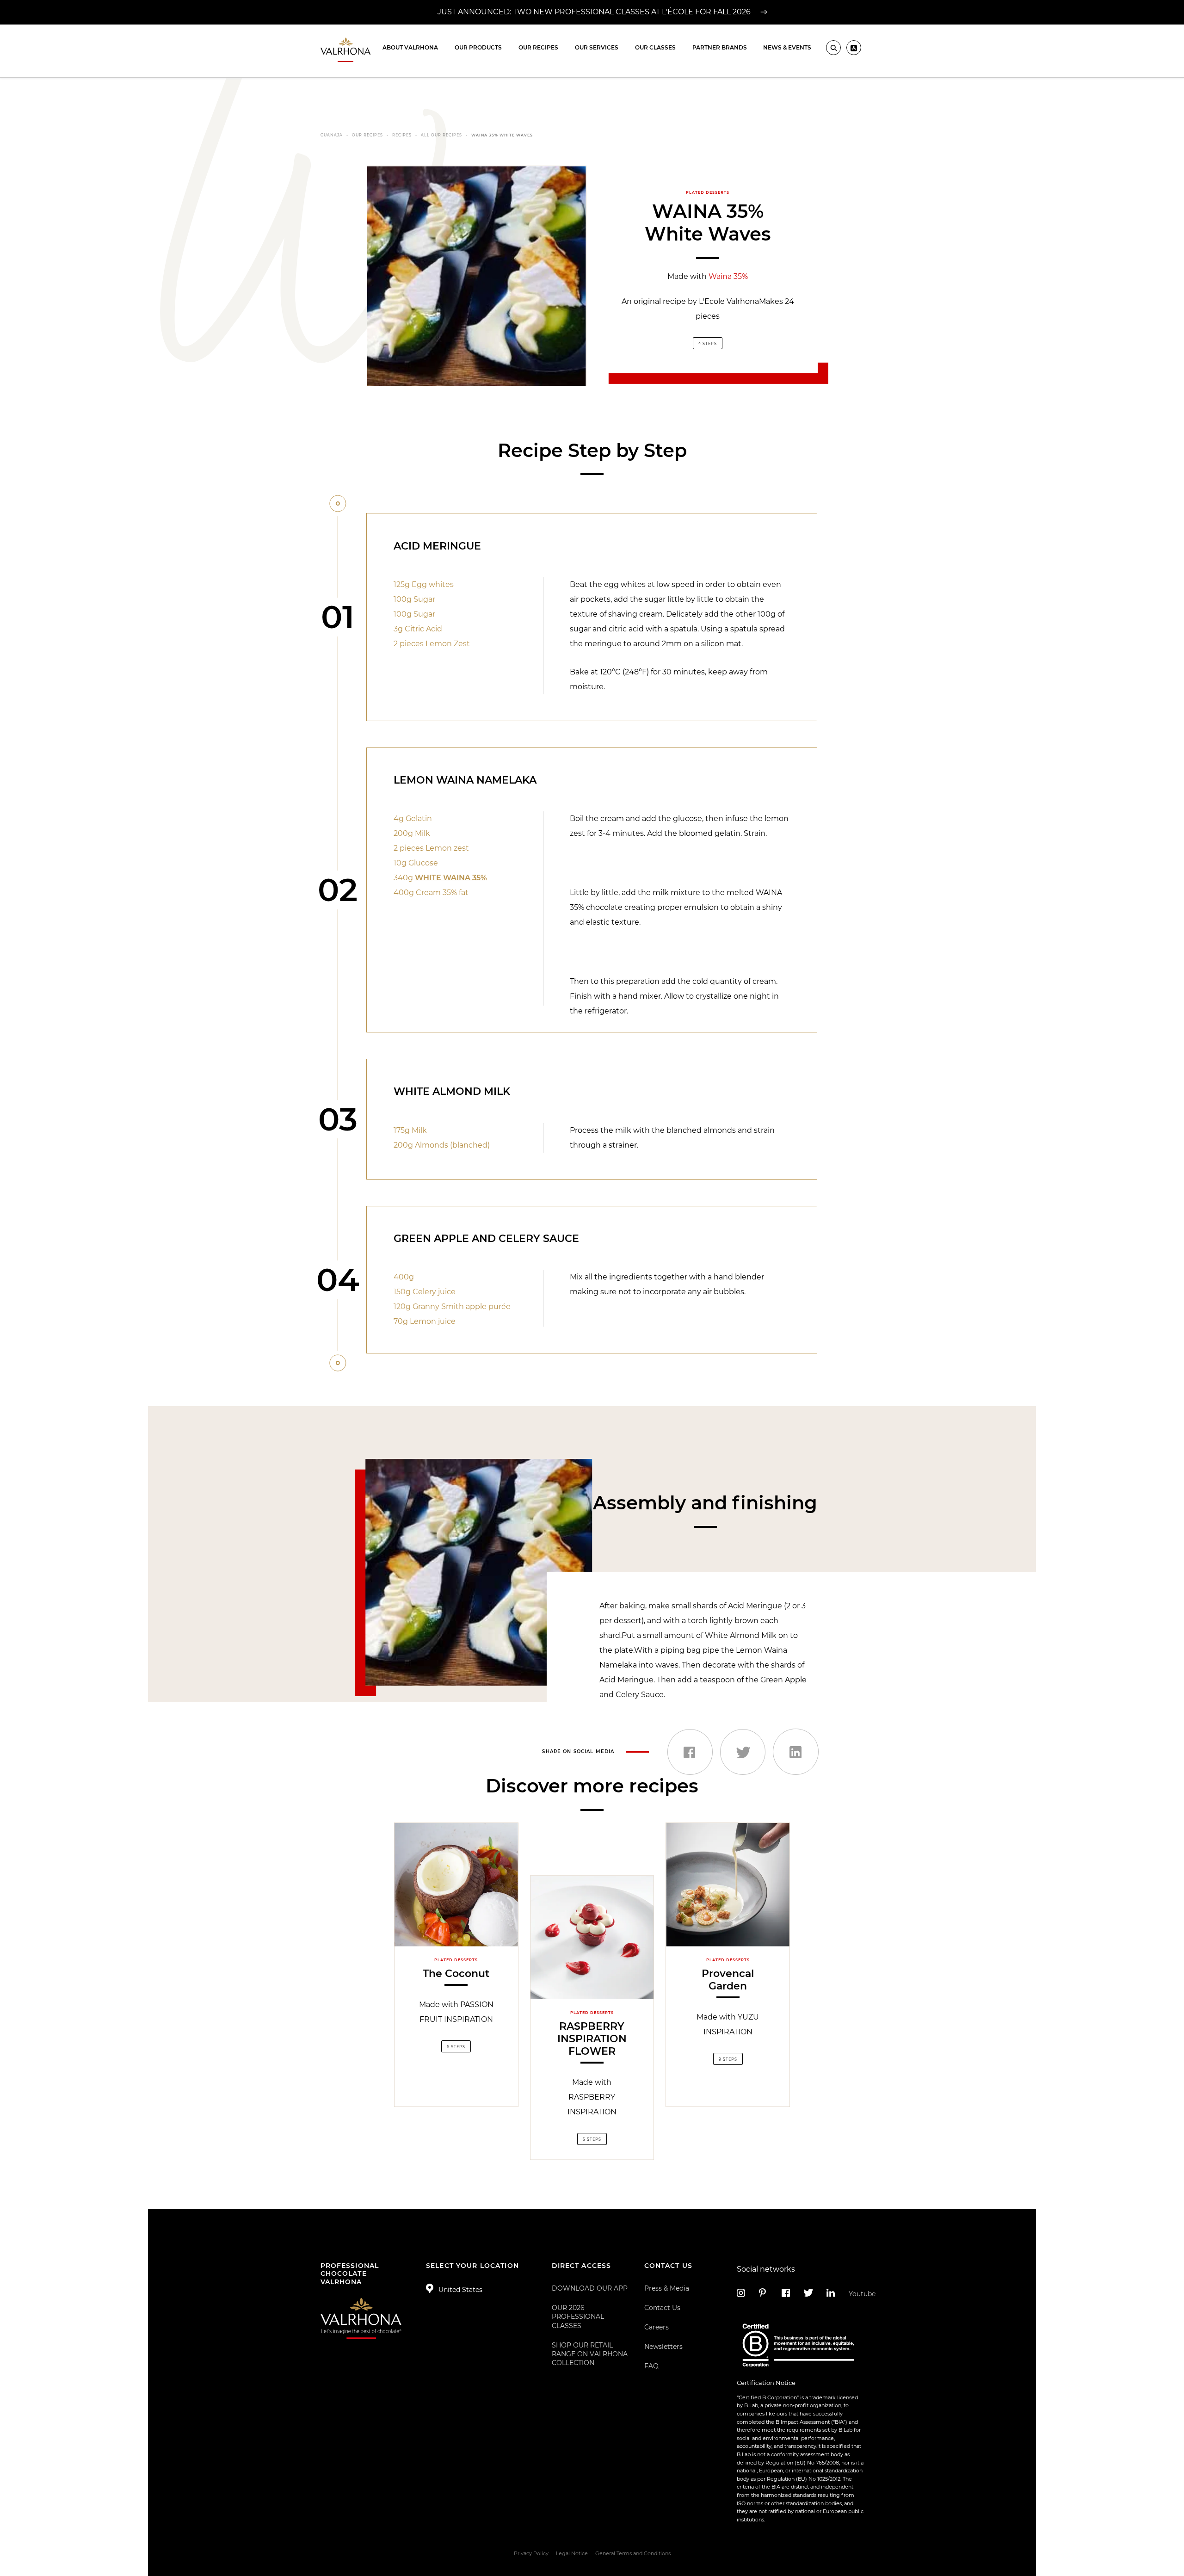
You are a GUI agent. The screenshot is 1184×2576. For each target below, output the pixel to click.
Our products (478, 47)
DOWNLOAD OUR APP (590, 2288)
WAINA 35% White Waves (502, 135)
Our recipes (538, 47)
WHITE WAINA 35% (451, 878)
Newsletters (663, 2347)
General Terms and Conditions (633, 2553)
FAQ (651, 2366)
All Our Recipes (441, 135)
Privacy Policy (531, 2553)
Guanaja (332, 135)
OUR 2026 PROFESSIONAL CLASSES (578, 2317)
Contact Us (662, 2308)
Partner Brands (720, 47)
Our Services (597, 47)
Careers (657, 2327)
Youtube (856, 2294)
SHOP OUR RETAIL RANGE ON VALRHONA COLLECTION (590, 2354)
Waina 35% (728, 276)
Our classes (655, 47)
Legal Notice (572, 2553)
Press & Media (667, 2288)
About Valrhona (410, 47)
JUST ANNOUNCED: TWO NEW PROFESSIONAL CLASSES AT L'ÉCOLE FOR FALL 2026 (595, 12)
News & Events (787, 47)
